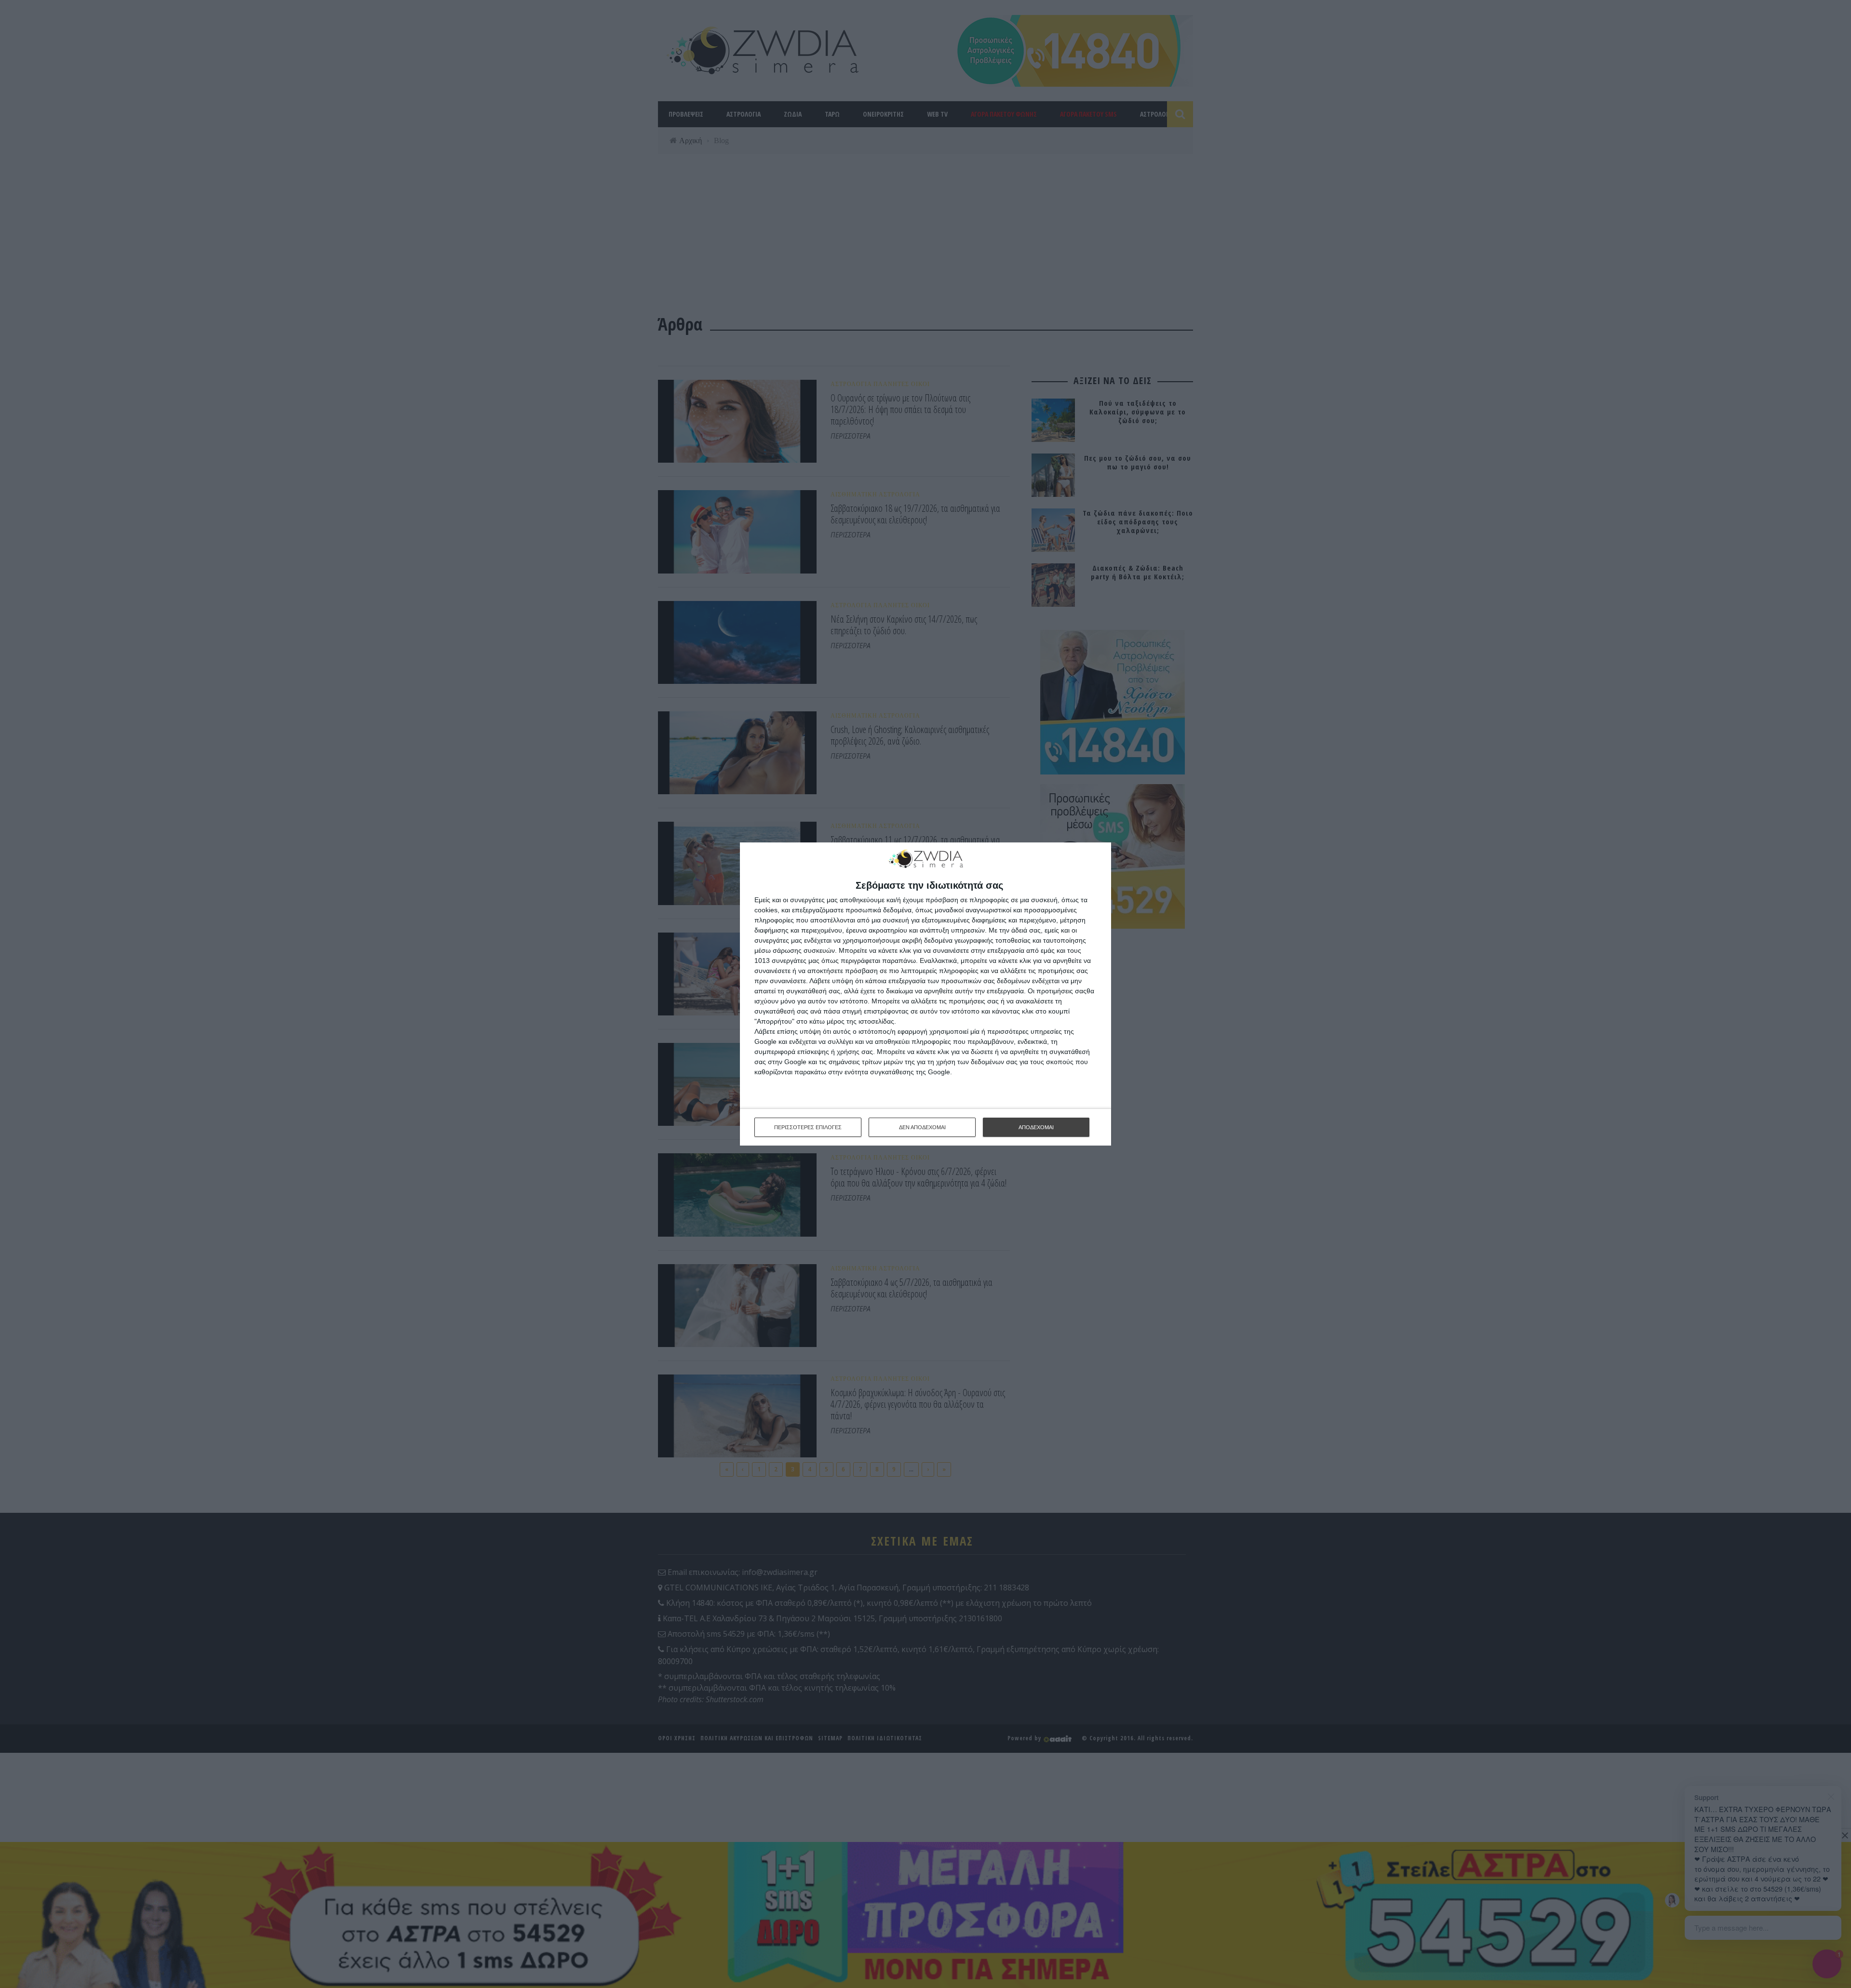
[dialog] (925, 994)
